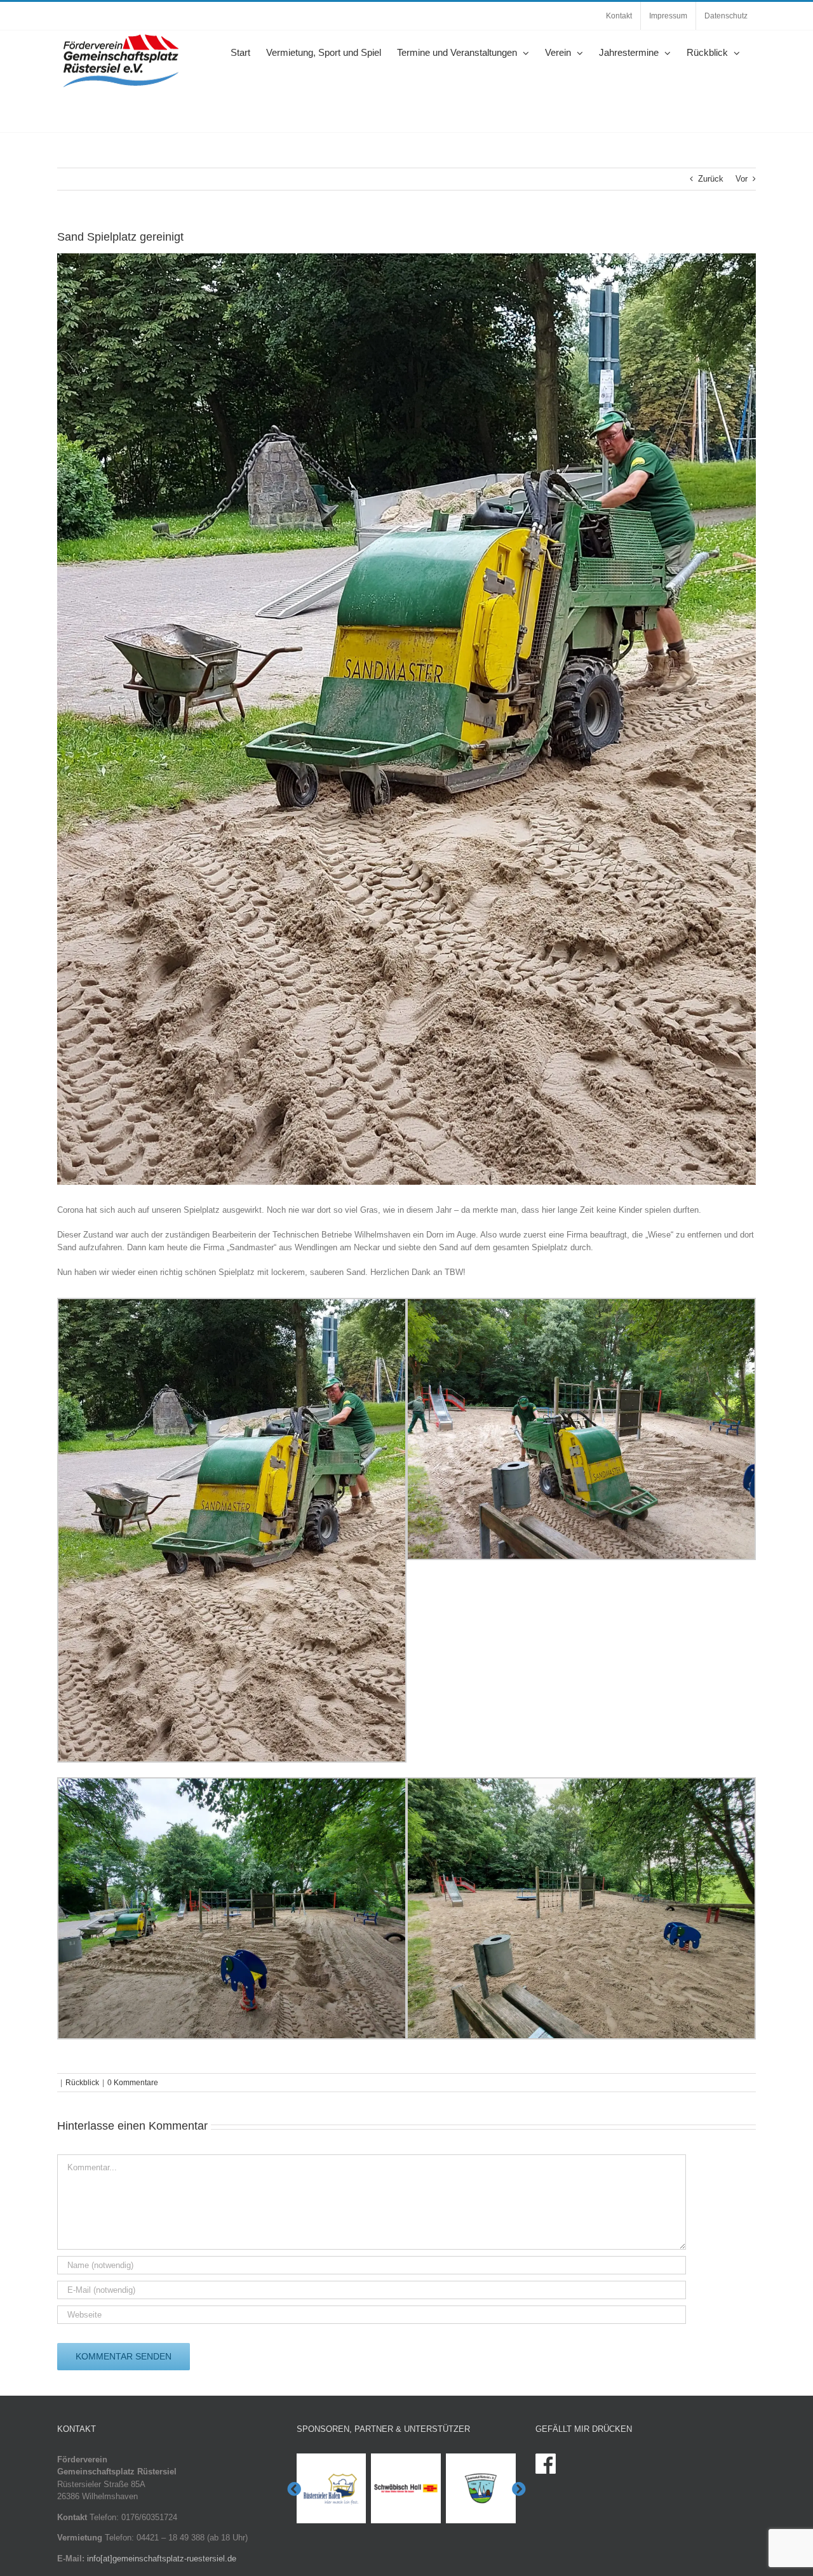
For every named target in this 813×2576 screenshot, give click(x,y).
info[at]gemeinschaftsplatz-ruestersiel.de (162, 2559)
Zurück (711, 179)
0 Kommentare (133, 2083)
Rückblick (82, 2083)
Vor (742, 179)
